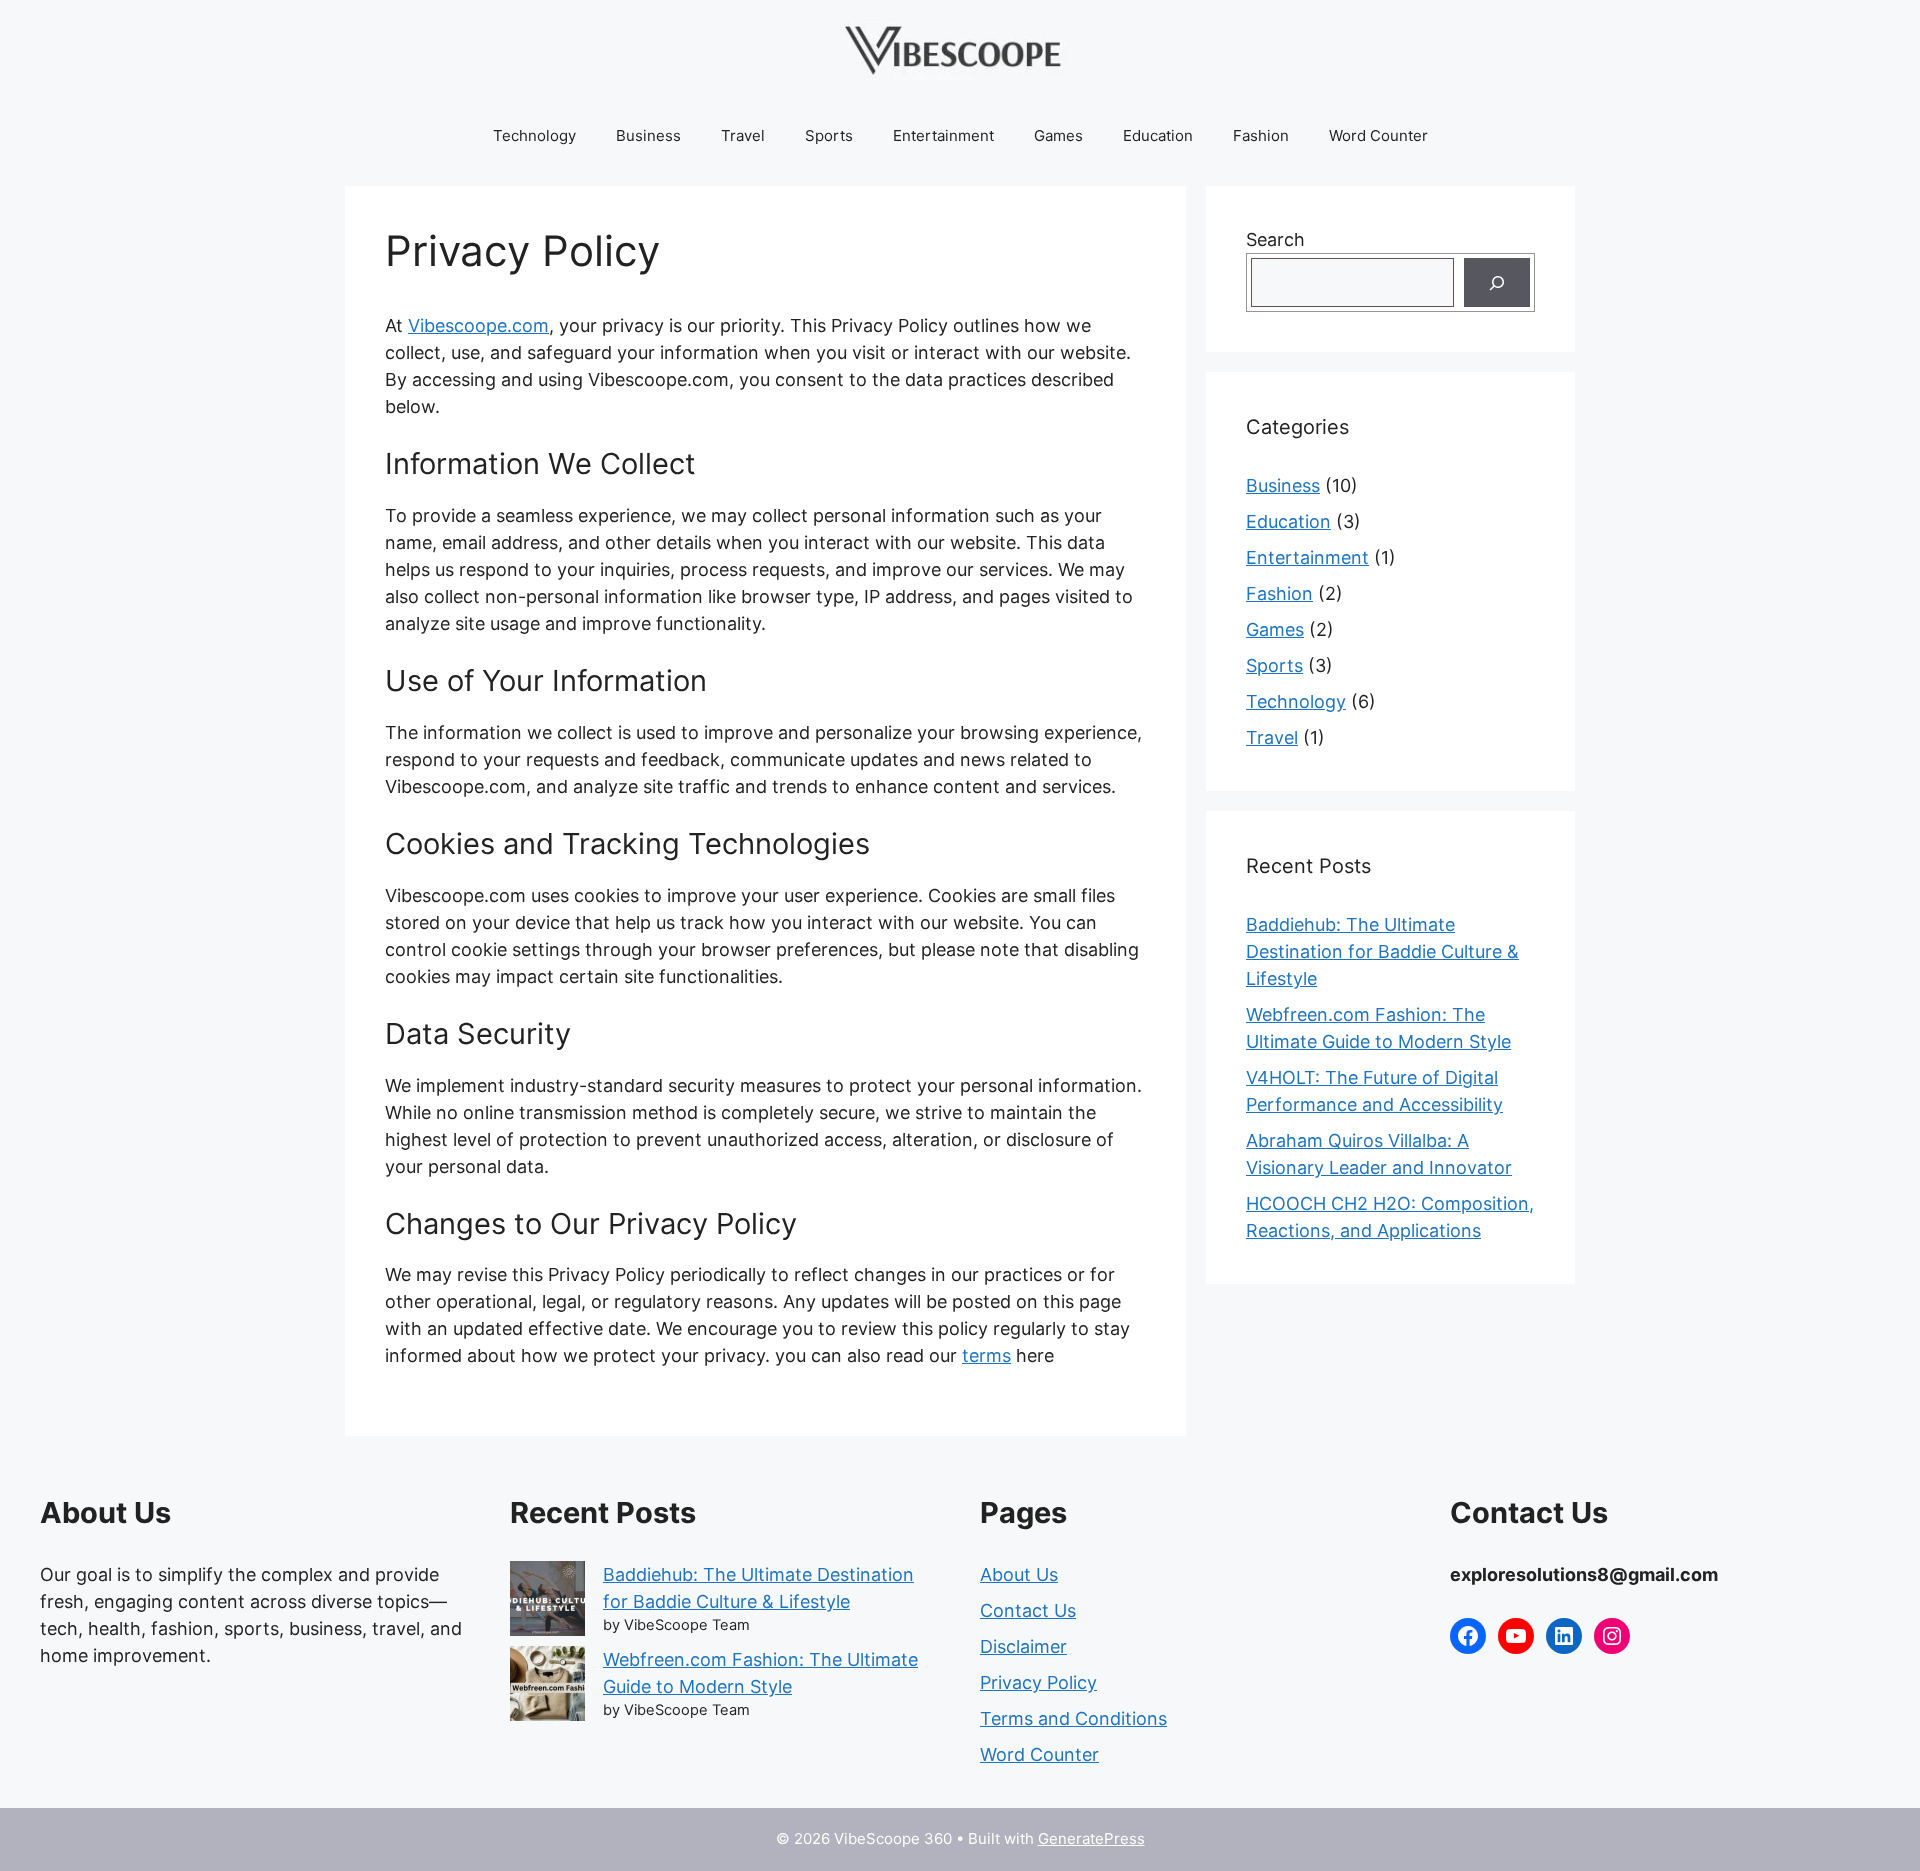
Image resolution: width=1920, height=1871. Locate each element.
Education (1158, 135)
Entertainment (943, 135)
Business (648, 135)
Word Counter (1378, 135)
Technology (534, 135)
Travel (743, 135)
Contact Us (1028, 1610)
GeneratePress (1091, 1838)
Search (1275, 239)
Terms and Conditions (1073, 1718)
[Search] (1497, 282)
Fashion (1261, 135)
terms (986, 1355)
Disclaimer (1023, 1646)
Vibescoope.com (478, 325)
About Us (1019, 1574)
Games (1058, 135)
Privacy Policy (1038, 1682)
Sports (829, 135)
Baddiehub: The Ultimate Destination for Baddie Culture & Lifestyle (1382, 951)
